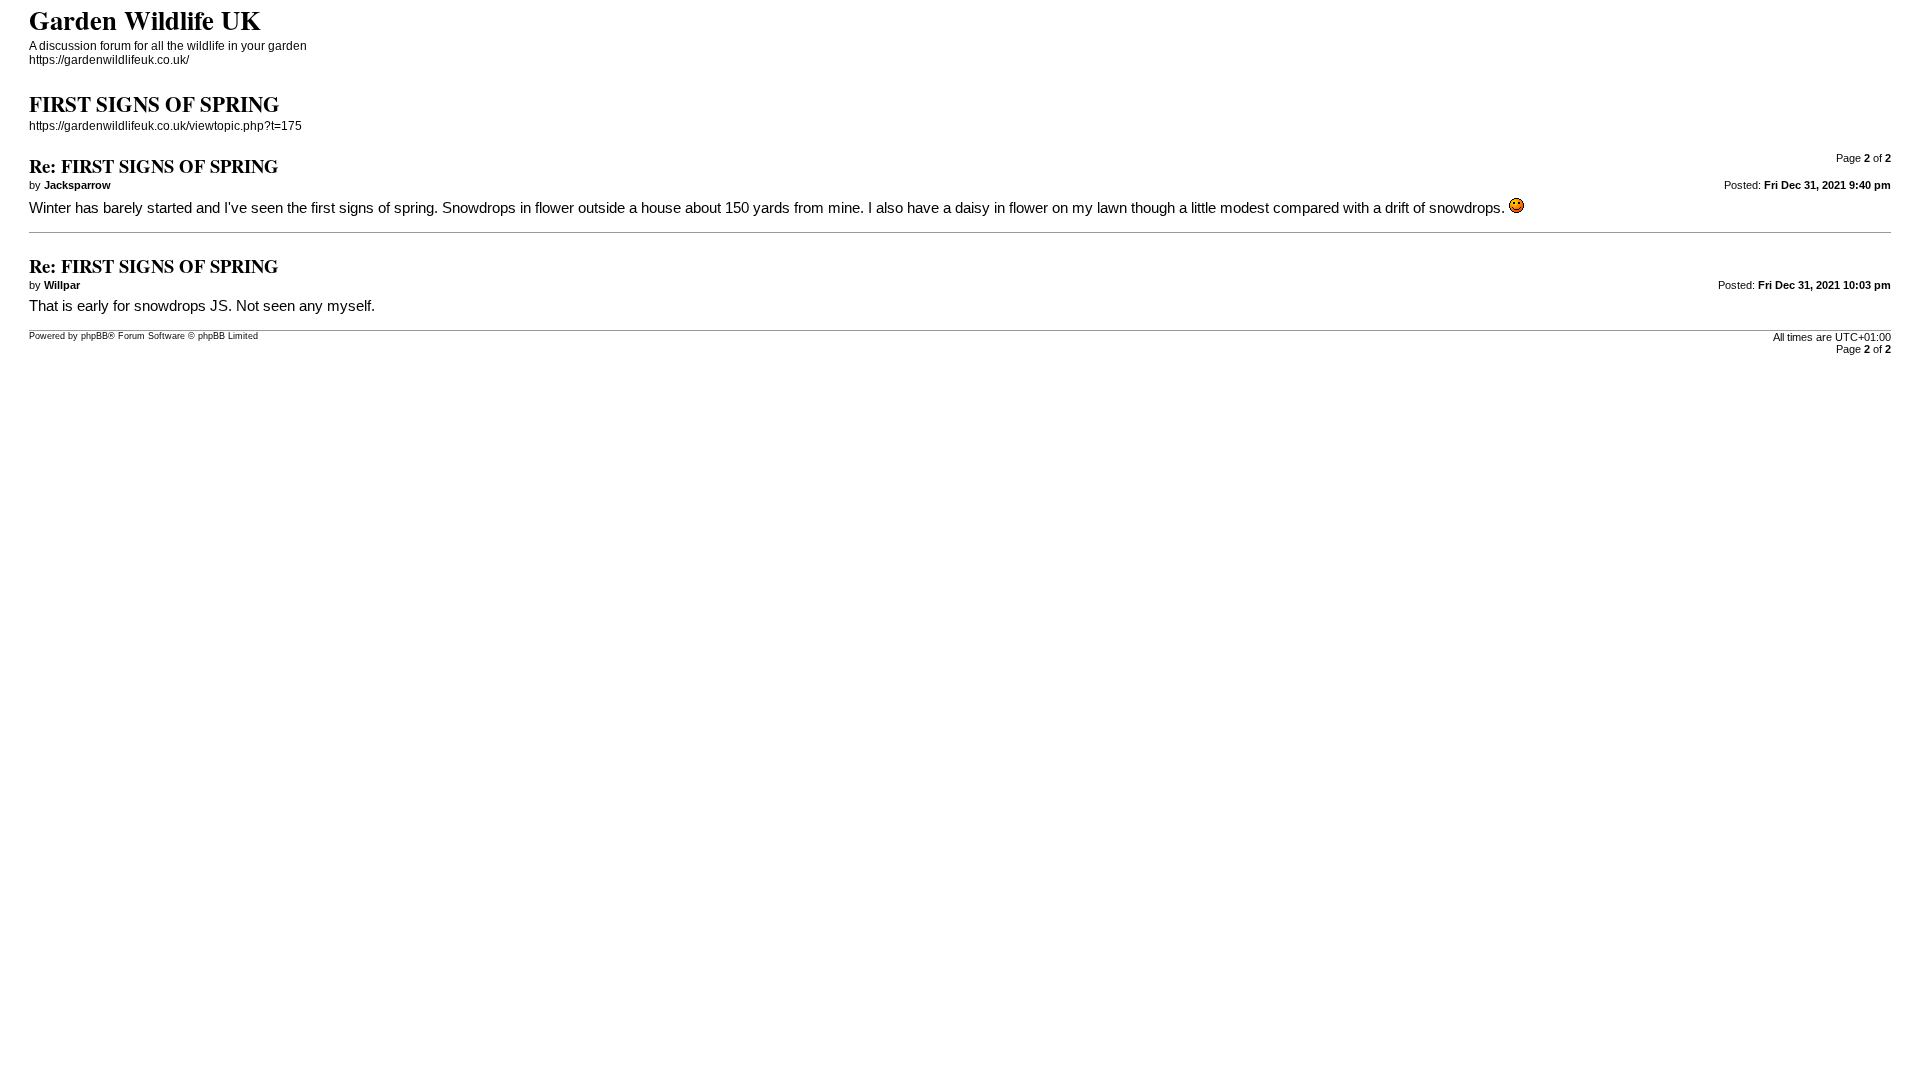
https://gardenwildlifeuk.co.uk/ (109, 60)
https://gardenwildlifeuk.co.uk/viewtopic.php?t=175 (165, 126)
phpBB (94, 336)
